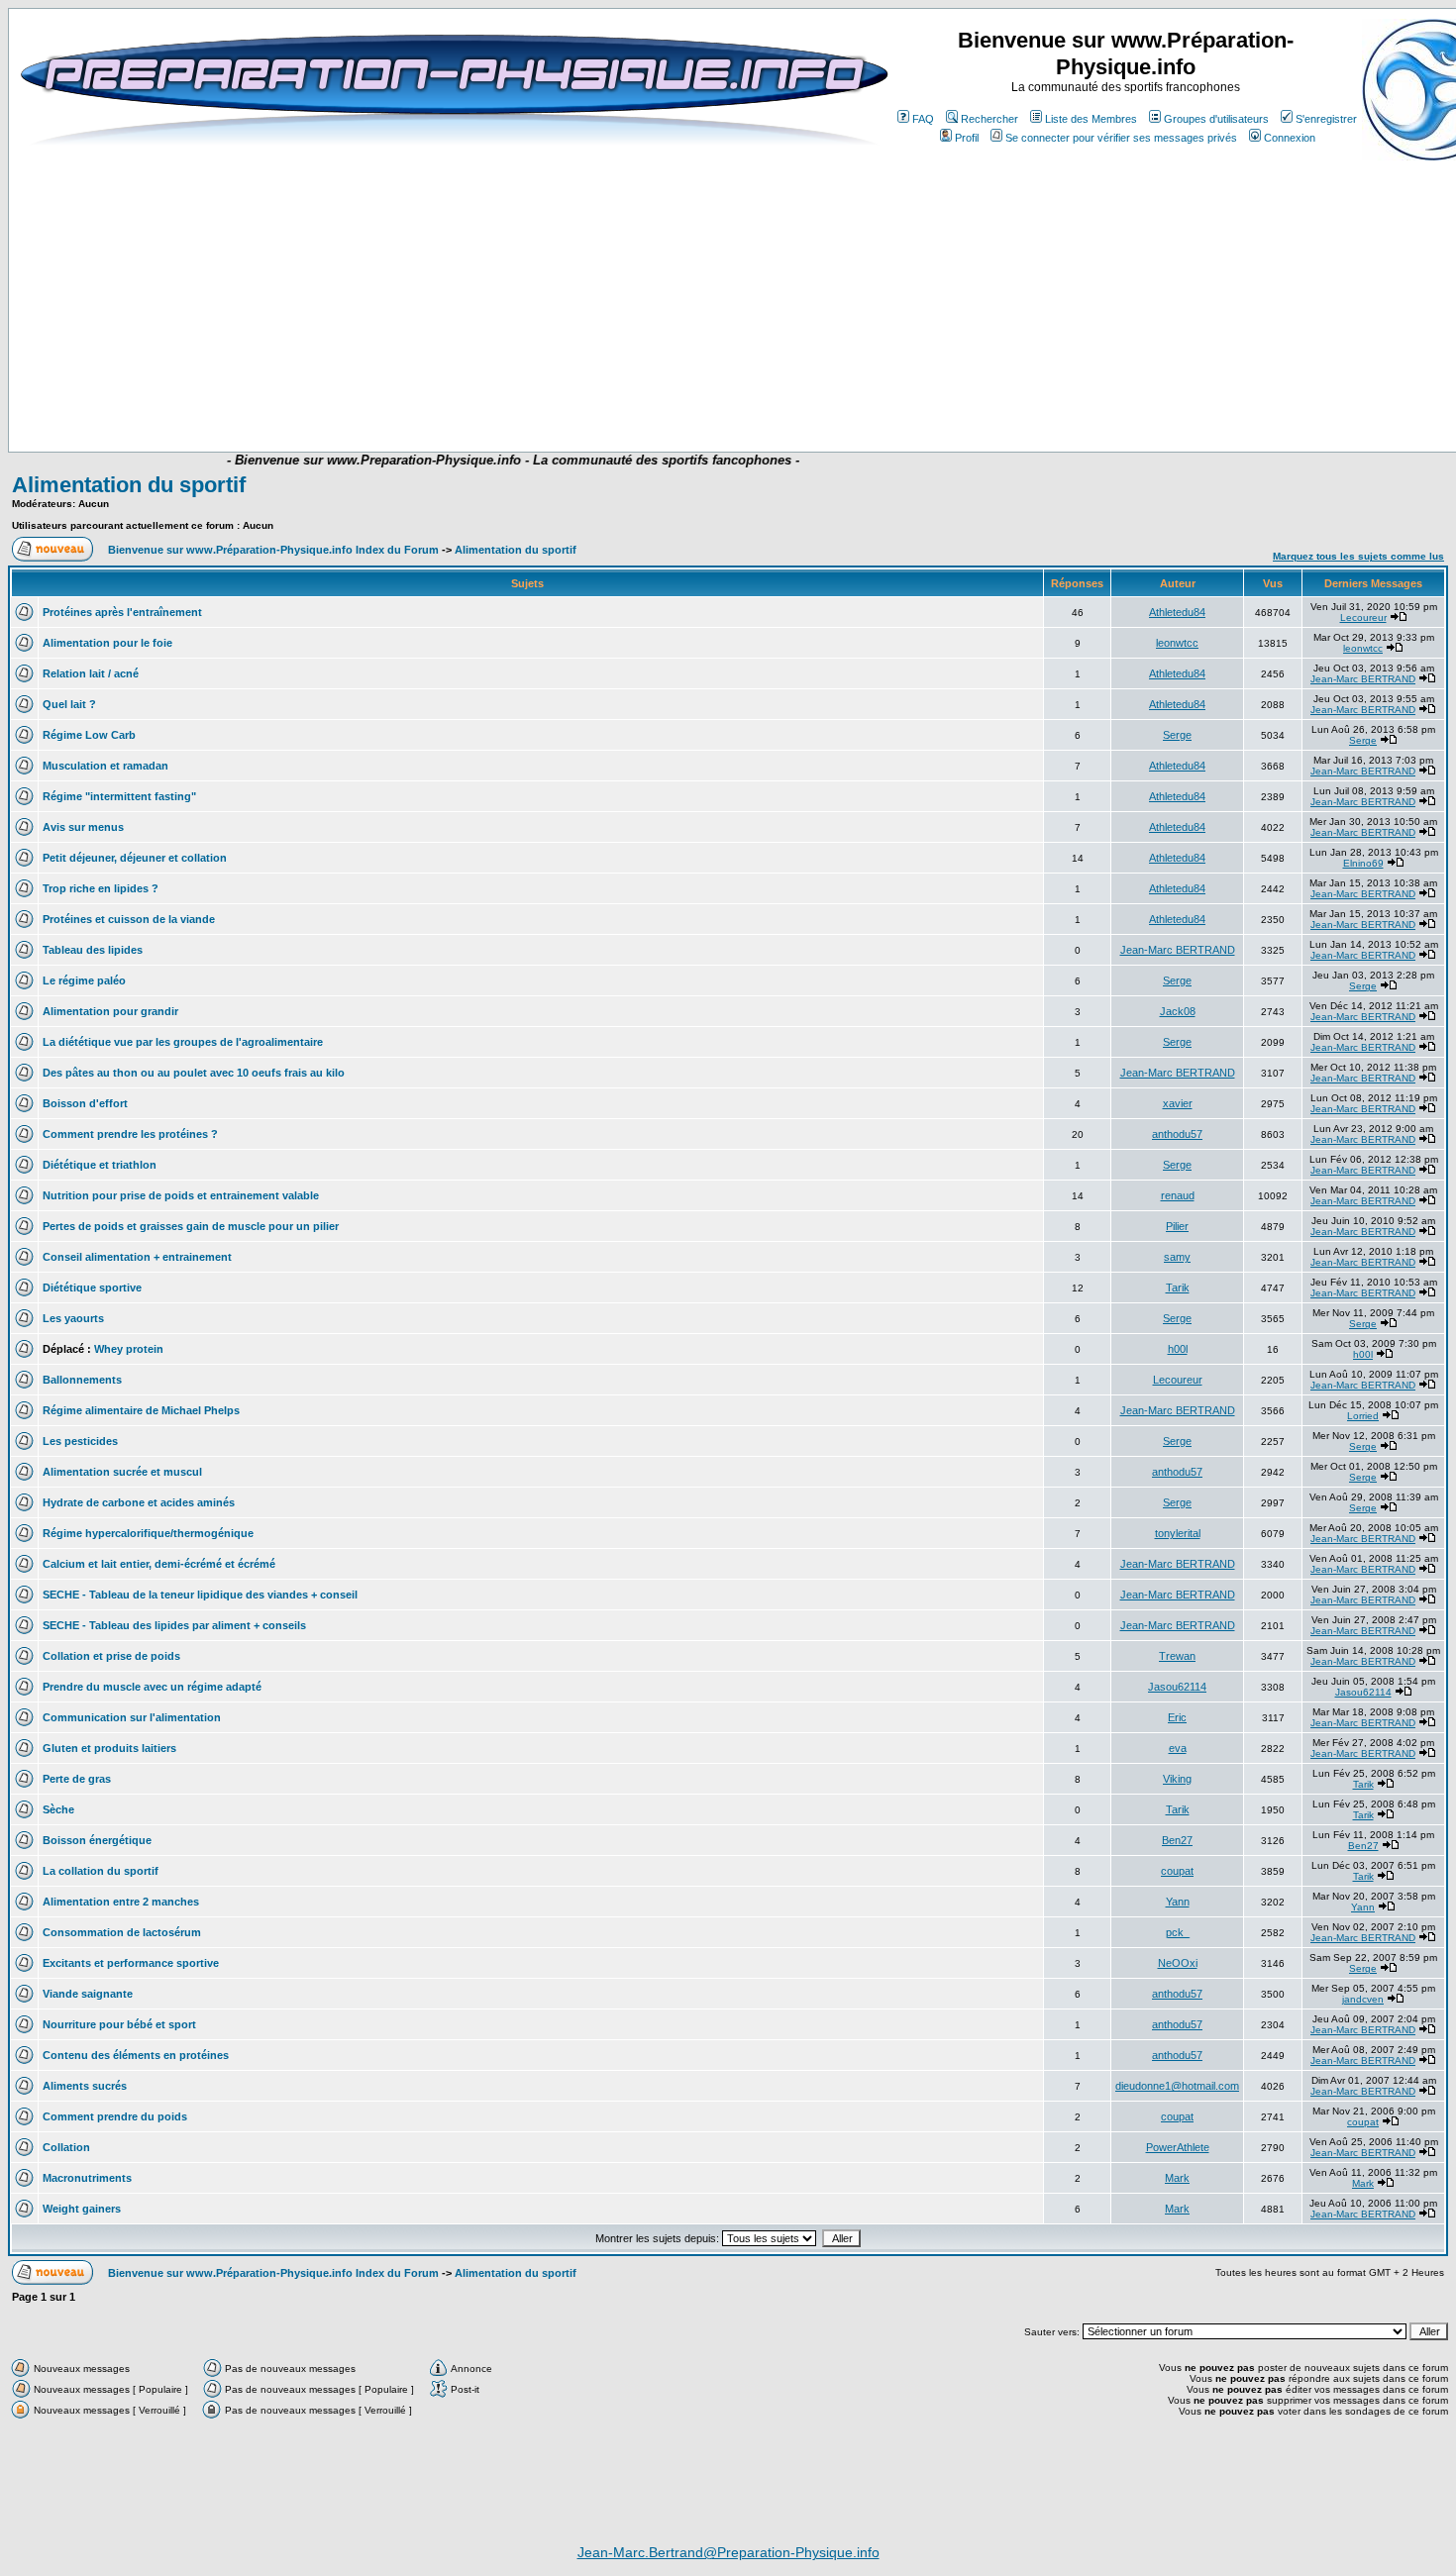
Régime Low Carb (89, 735)
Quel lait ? (69, 704)
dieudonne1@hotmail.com (1177, 2086)
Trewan (1177, 1656)
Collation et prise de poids (111, 1656)
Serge (1177, 735)
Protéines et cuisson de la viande (129, 919)
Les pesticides (80, 1441)
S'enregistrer (1326, 119)
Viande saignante (88, 1994)
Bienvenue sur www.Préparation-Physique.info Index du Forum (273, 550)
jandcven (1363, 1999)
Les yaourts (73, 1318)
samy (1177, 1257)
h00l (1178, 1349)
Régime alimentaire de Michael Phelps (141, 1410)
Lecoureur (1363, 618)
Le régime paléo (84, 980)
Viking (1177, 1779)
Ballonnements (82, 1380)
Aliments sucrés (85, 2086)
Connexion (1290, 138)
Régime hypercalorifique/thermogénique (148, 1533)
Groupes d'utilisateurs (1216, 119)
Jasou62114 (1177, 1687)
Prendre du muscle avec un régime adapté (152, 1687)
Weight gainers (82, 2209)
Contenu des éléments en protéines (136, 2055)
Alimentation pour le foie (107, 643)
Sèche (58, 1809)
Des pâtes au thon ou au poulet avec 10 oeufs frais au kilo (194, 1073)
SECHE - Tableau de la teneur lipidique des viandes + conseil (200, 1595)
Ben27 (1177, 1840)
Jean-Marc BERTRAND (1363, 679)
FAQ (923, 119)
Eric (1177, 1717)
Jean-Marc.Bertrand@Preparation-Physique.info (728, 2552)
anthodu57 (1177, 1134)
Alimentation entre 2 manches (121, 1902)
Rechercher (989, 119)
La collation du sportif (101, 1871)
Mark (1177, 2178)
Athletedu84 (1177, 612)
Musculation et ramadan (105, 766)
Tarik (1178, 1288)
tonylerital (1178, 1533)
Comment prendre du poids (115, 2116)
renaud (1178, 1195)
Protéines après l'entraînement (122, 612)
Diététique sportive (92, 1288)
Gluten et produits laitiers (109, 1748)
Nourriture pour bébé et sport (119, 2024)
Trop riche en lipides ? (101, 888)
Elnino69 (1363, 863)
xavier (1178, 1103)
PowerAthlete (1178, 2147)
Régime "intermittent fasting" (119, 796)
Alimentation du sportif (129, 485)
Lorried (1363, 1416)
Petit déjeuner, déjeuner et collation (135, 858)
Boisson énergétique (97, 1840)
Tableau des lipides (93, 950)
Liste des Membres (1091, 119)
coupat (1177, 1871)
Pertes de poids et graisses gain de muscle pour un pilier (191, 1226)
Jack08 (1178, 1011)
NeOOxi (1178, 1963)
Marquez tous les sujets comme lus (1358, 556)
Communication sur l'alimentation (132, 1717)
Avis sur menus (83, 827)
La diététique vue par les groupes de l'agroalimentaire (183, 1042)
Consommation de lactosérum (122, 1932)
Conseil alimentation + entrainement (137, 1257)
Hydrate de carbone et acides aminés (139, 1502)
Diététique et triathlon (100, 1165)
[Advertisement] (413, 393)
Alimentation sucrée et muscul (122, 1472)
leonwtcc (1177, 643)
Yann (1178, 1902)
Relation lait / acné (91, 673)
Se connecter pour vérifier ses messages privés (1121, 138)
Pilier (1177, 1226)
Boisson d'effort (85, 1103)
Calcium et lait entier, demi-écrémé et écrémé (159, 1564)
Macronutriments (87, 2178)
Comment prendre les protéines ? (130, 1134)
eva (1178, 1748)
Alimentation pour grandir (110, 1011)
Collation (66, 2147)
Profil (967, 138)
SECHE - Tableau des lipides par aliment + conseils (174, 1625)
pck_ (1178, 1932)
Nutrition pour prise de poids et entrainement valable (181, 1195)
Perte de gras (77, 1779)
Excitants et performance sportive (131, 1963)
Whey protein (129, 1349)
